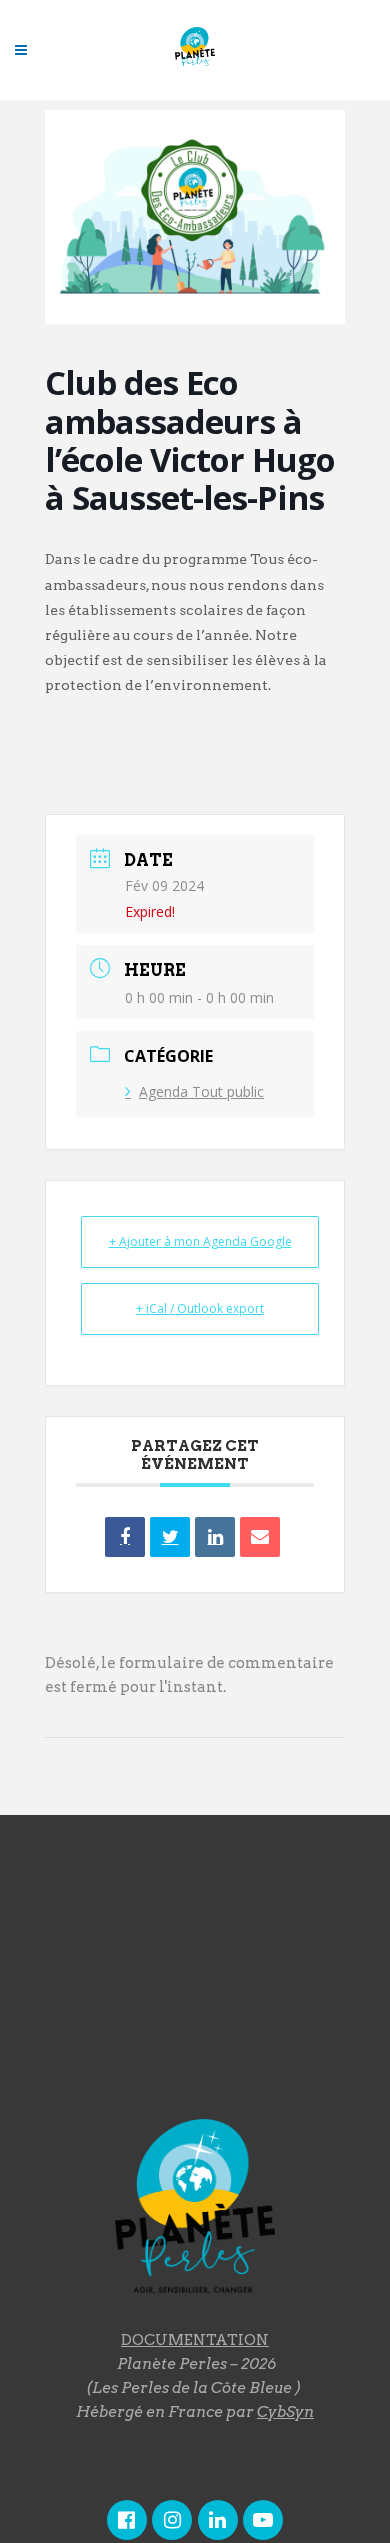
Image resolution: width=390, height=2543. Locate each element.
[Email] (260, 1537)
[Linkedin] (215, 1537)
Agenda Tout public (201, 1091)
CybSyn (285, 2412)
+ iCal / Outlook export (200, 1308)
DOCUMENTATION (195, 2340)
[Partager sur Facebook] (125, 1537)
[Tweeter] (170, 1537)
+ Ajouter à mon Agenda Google (200, 1241)
